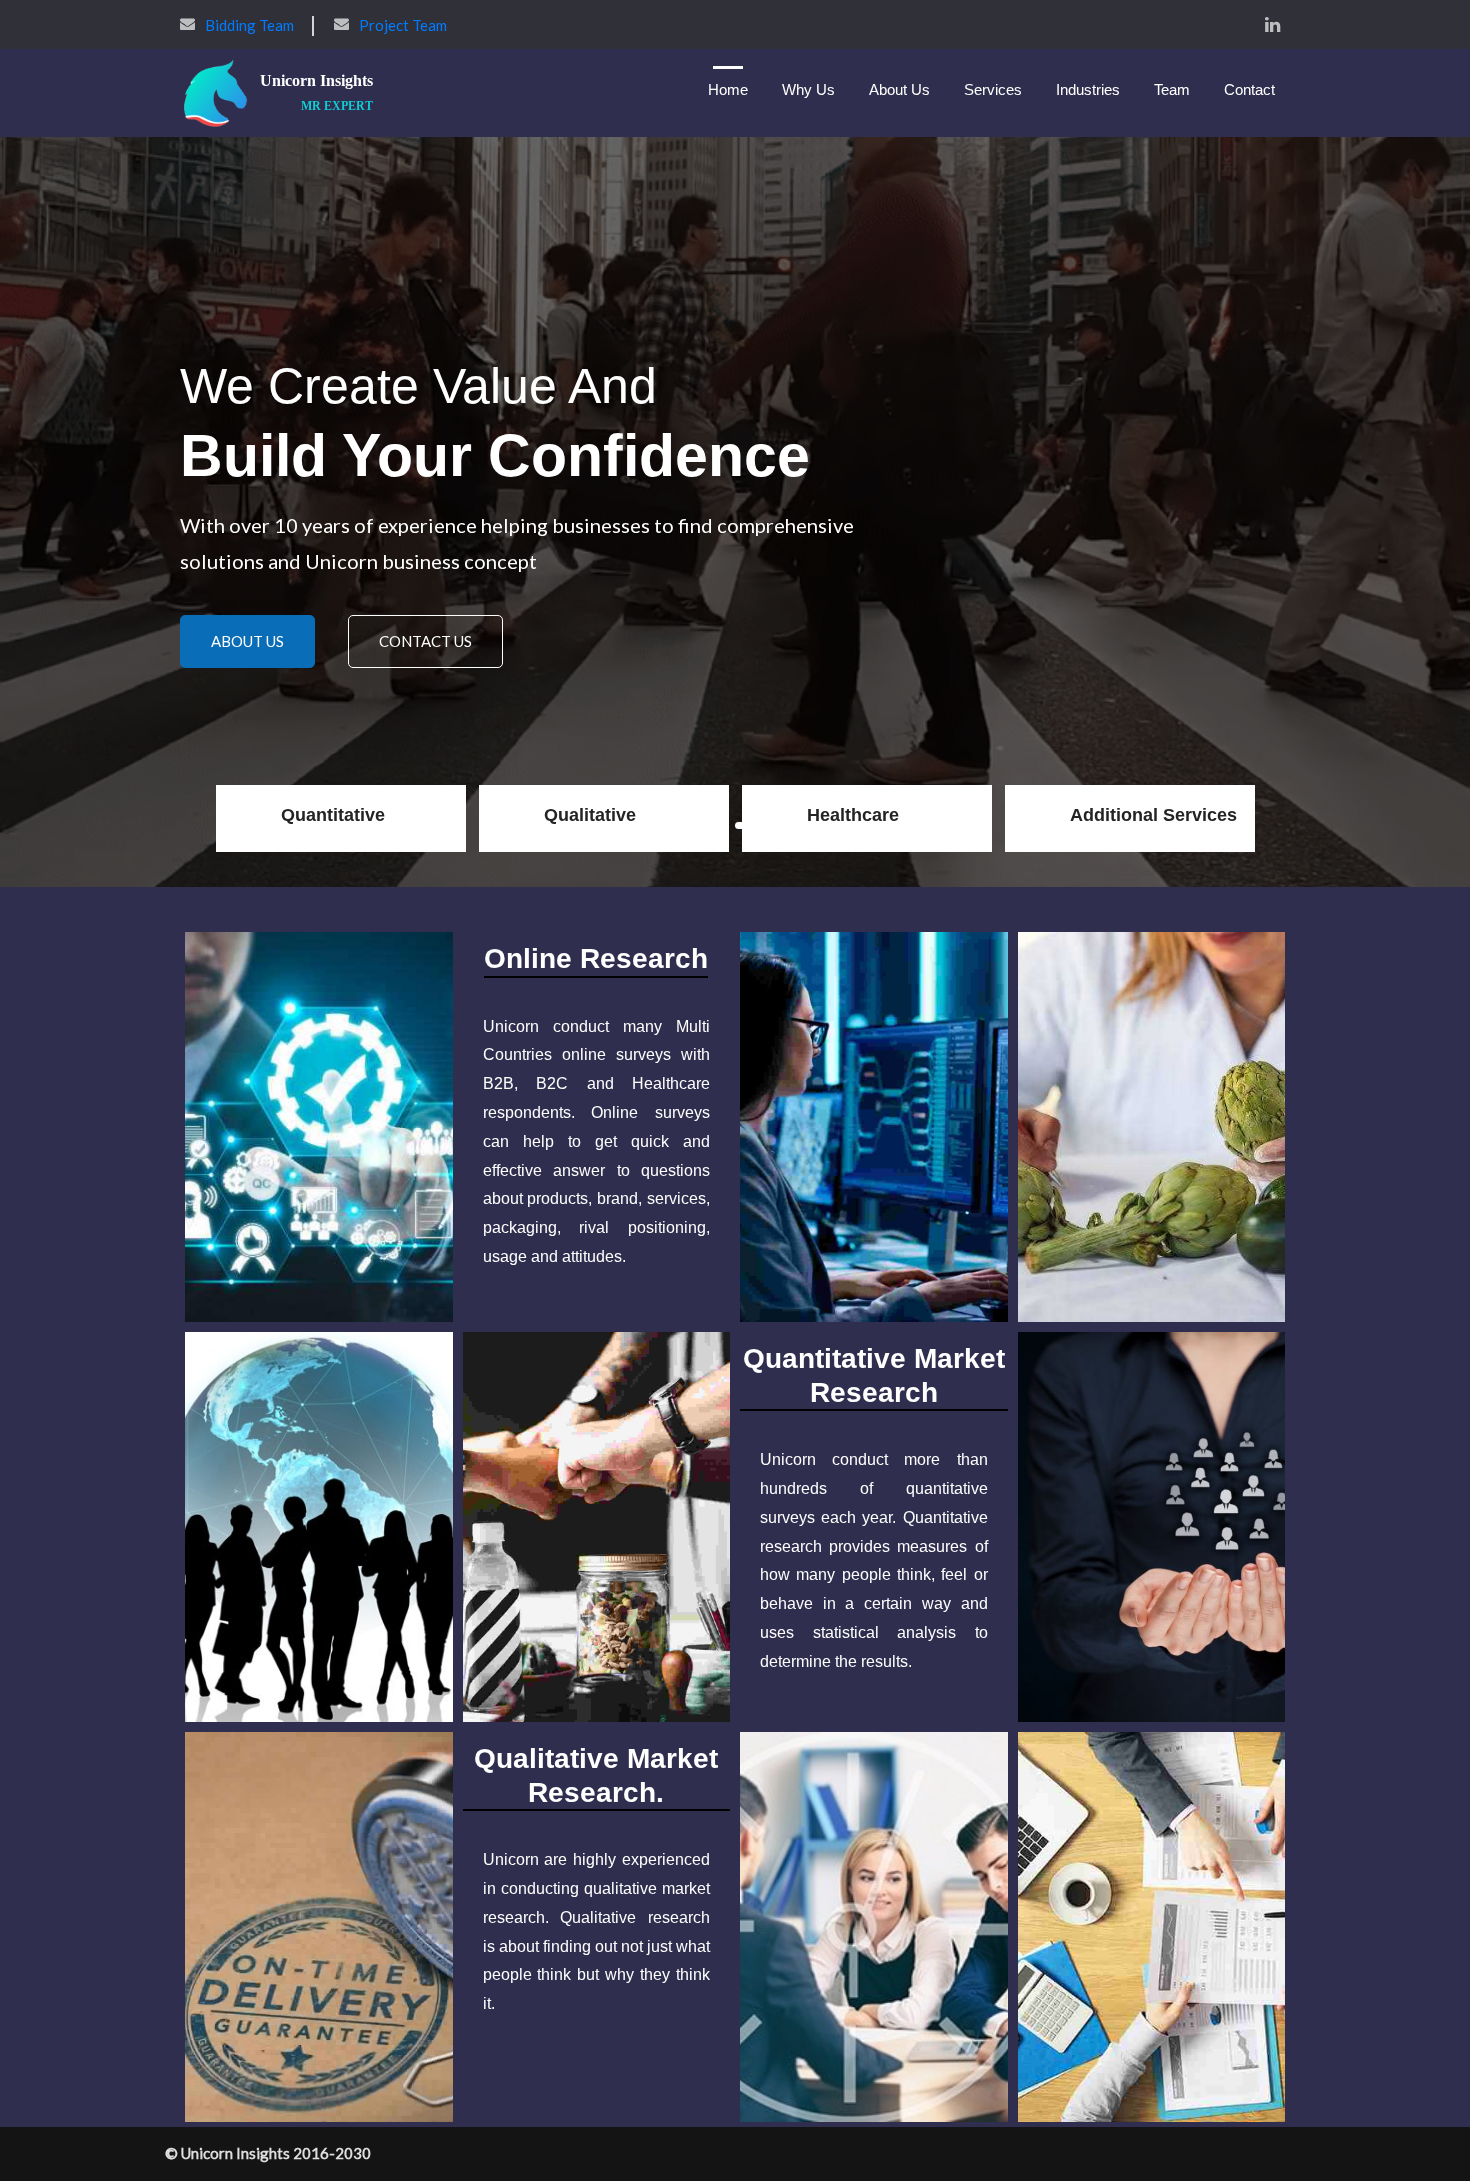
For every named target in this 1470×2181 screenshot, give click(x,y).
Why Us (808, 89)
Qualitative (590, 815)
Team (1172, 89)
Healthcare (853, 815)
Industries (1088, 89)
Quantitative (333, 815)
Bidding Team (249, 25)
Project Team (403, 25)
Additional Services (1153, 815)
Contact (1249, 89)
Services (993, 89)
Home (728, 89)
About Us (899, 89)
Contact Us (425, 662)
